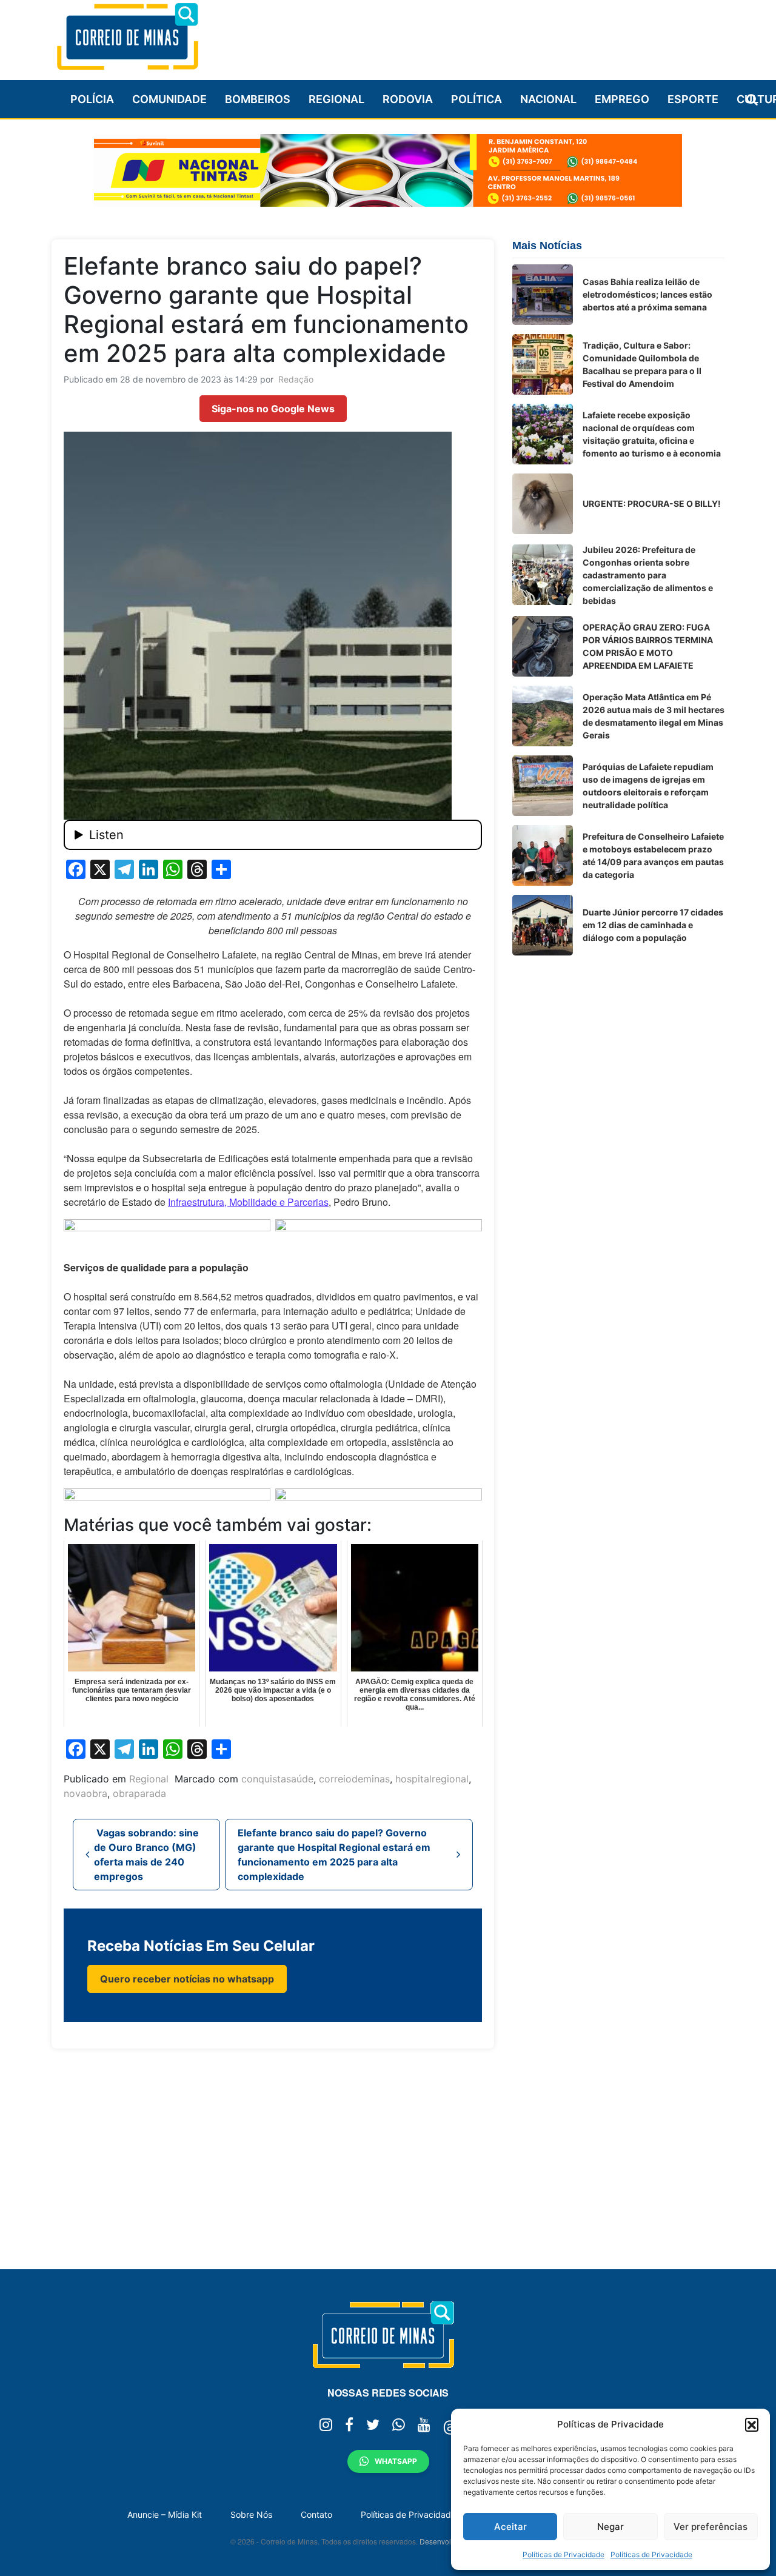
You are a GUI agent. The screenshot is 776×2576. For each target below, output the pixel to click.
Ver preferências (711, 2527)
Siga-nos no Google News (273, 409)
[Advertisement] (504, 35)
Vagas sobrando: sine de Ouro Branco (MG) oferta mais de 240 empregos (146, 1855)
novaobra (85, 1793)
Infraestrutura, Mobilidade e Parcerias (248, 1202)
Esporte (693, 99)
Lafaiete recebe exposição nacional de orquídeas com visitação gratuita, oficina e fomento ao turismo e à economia (652, 434)
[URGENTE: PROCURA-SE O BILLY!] (543, 504)
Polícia (92, 99)
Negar (610, 2527)
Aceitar (510, 2527)
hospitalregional (432, 1779)
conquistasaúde (277, 1779)
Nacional (548, 99)
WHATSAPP (396, 2461)
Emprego (622, 99)
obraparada (139, 1793)
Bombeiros (258, 99)
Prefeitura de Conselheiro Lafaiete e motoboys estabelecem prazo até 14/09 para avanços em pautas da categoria (653, 855)
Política (477, 99)
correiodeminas (354, 1779)
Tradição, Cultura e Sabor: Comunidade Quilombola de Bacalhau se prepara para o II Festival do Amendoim (642, 364)
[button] (752, 2424)
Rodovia (408, 99)
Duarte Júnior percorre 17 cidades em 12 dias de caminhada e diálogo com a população (653, 925)
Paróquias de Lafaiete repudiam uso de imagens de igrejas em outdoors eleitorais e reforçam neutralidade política (648, 786)
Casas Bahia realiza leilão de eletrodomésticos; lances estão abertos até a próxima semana (647, 294)
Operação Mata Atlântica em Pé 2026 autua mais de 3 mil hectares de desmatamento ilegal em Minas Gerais (654, 716)
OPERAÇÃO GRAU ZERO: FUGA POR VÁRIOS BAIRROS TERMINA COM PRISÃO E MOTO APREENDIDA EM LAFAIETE (648, 646)
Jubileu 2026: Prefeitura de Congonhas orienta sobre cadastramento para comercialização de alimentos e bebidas (648, 575)
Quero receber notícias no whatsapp (187, 1979)
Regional (336, 99)
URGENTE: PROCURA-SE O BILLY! (652, 503)
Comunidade (169, 99)
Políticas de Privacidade (564, 2554)
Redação (296, 379)
